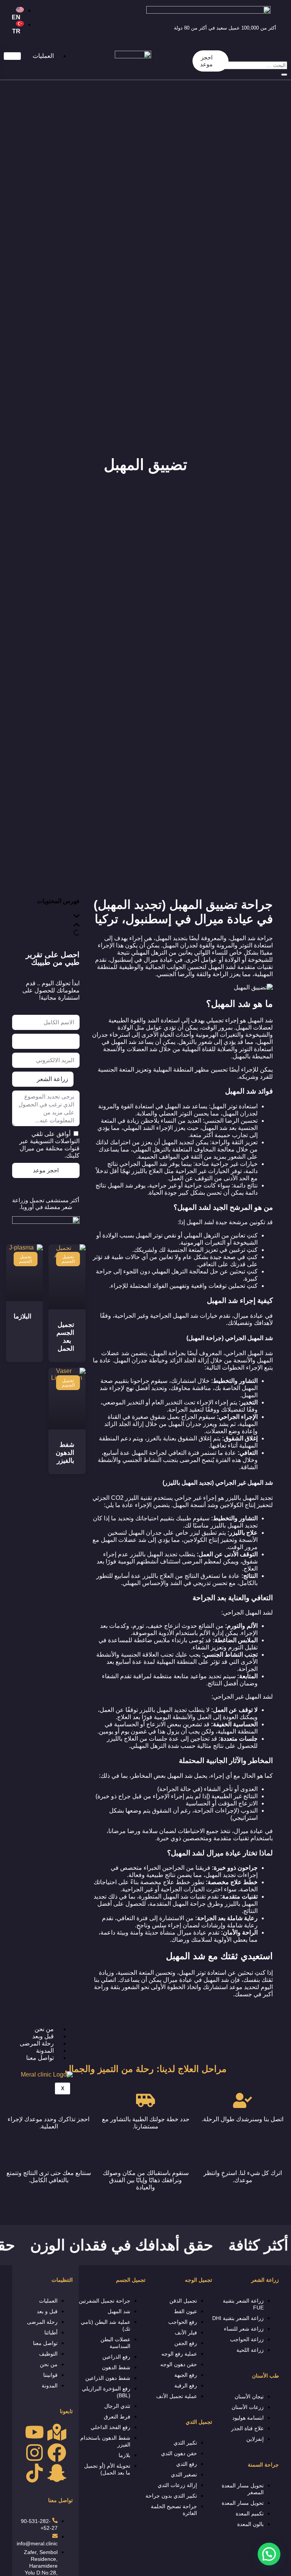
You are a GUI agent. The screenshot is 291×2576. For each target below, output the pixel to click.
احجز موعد (206, 61)
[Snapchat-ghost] (57, 2473)
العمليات (43, 56)
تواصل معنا (40, 2058)
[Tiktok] (34, 2473)
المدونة (45, 2051)
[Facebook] (57, 2453)
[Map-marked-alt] (57, 2432)
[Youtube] (34, 2432)
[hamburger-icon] (12, 56)
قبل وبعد (43, 2036)
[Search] (284, 75)
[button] (269, 2554)
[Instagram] (34, 2453)
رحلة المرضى (37, 2043)
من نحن (44, 2029)
